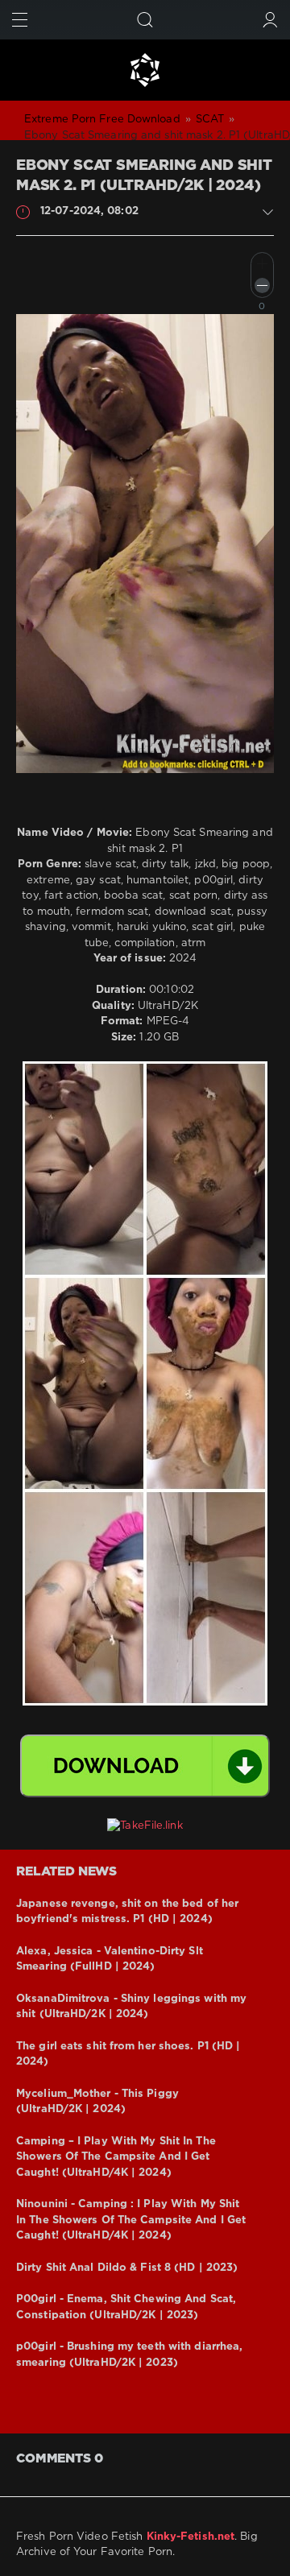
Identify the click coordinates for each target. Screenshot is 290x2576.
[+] (262, 264)
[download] (145, 1766)
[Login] (270, 20)
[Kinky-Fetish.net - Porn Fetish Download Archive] (145, 70)
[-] (262, 285)
